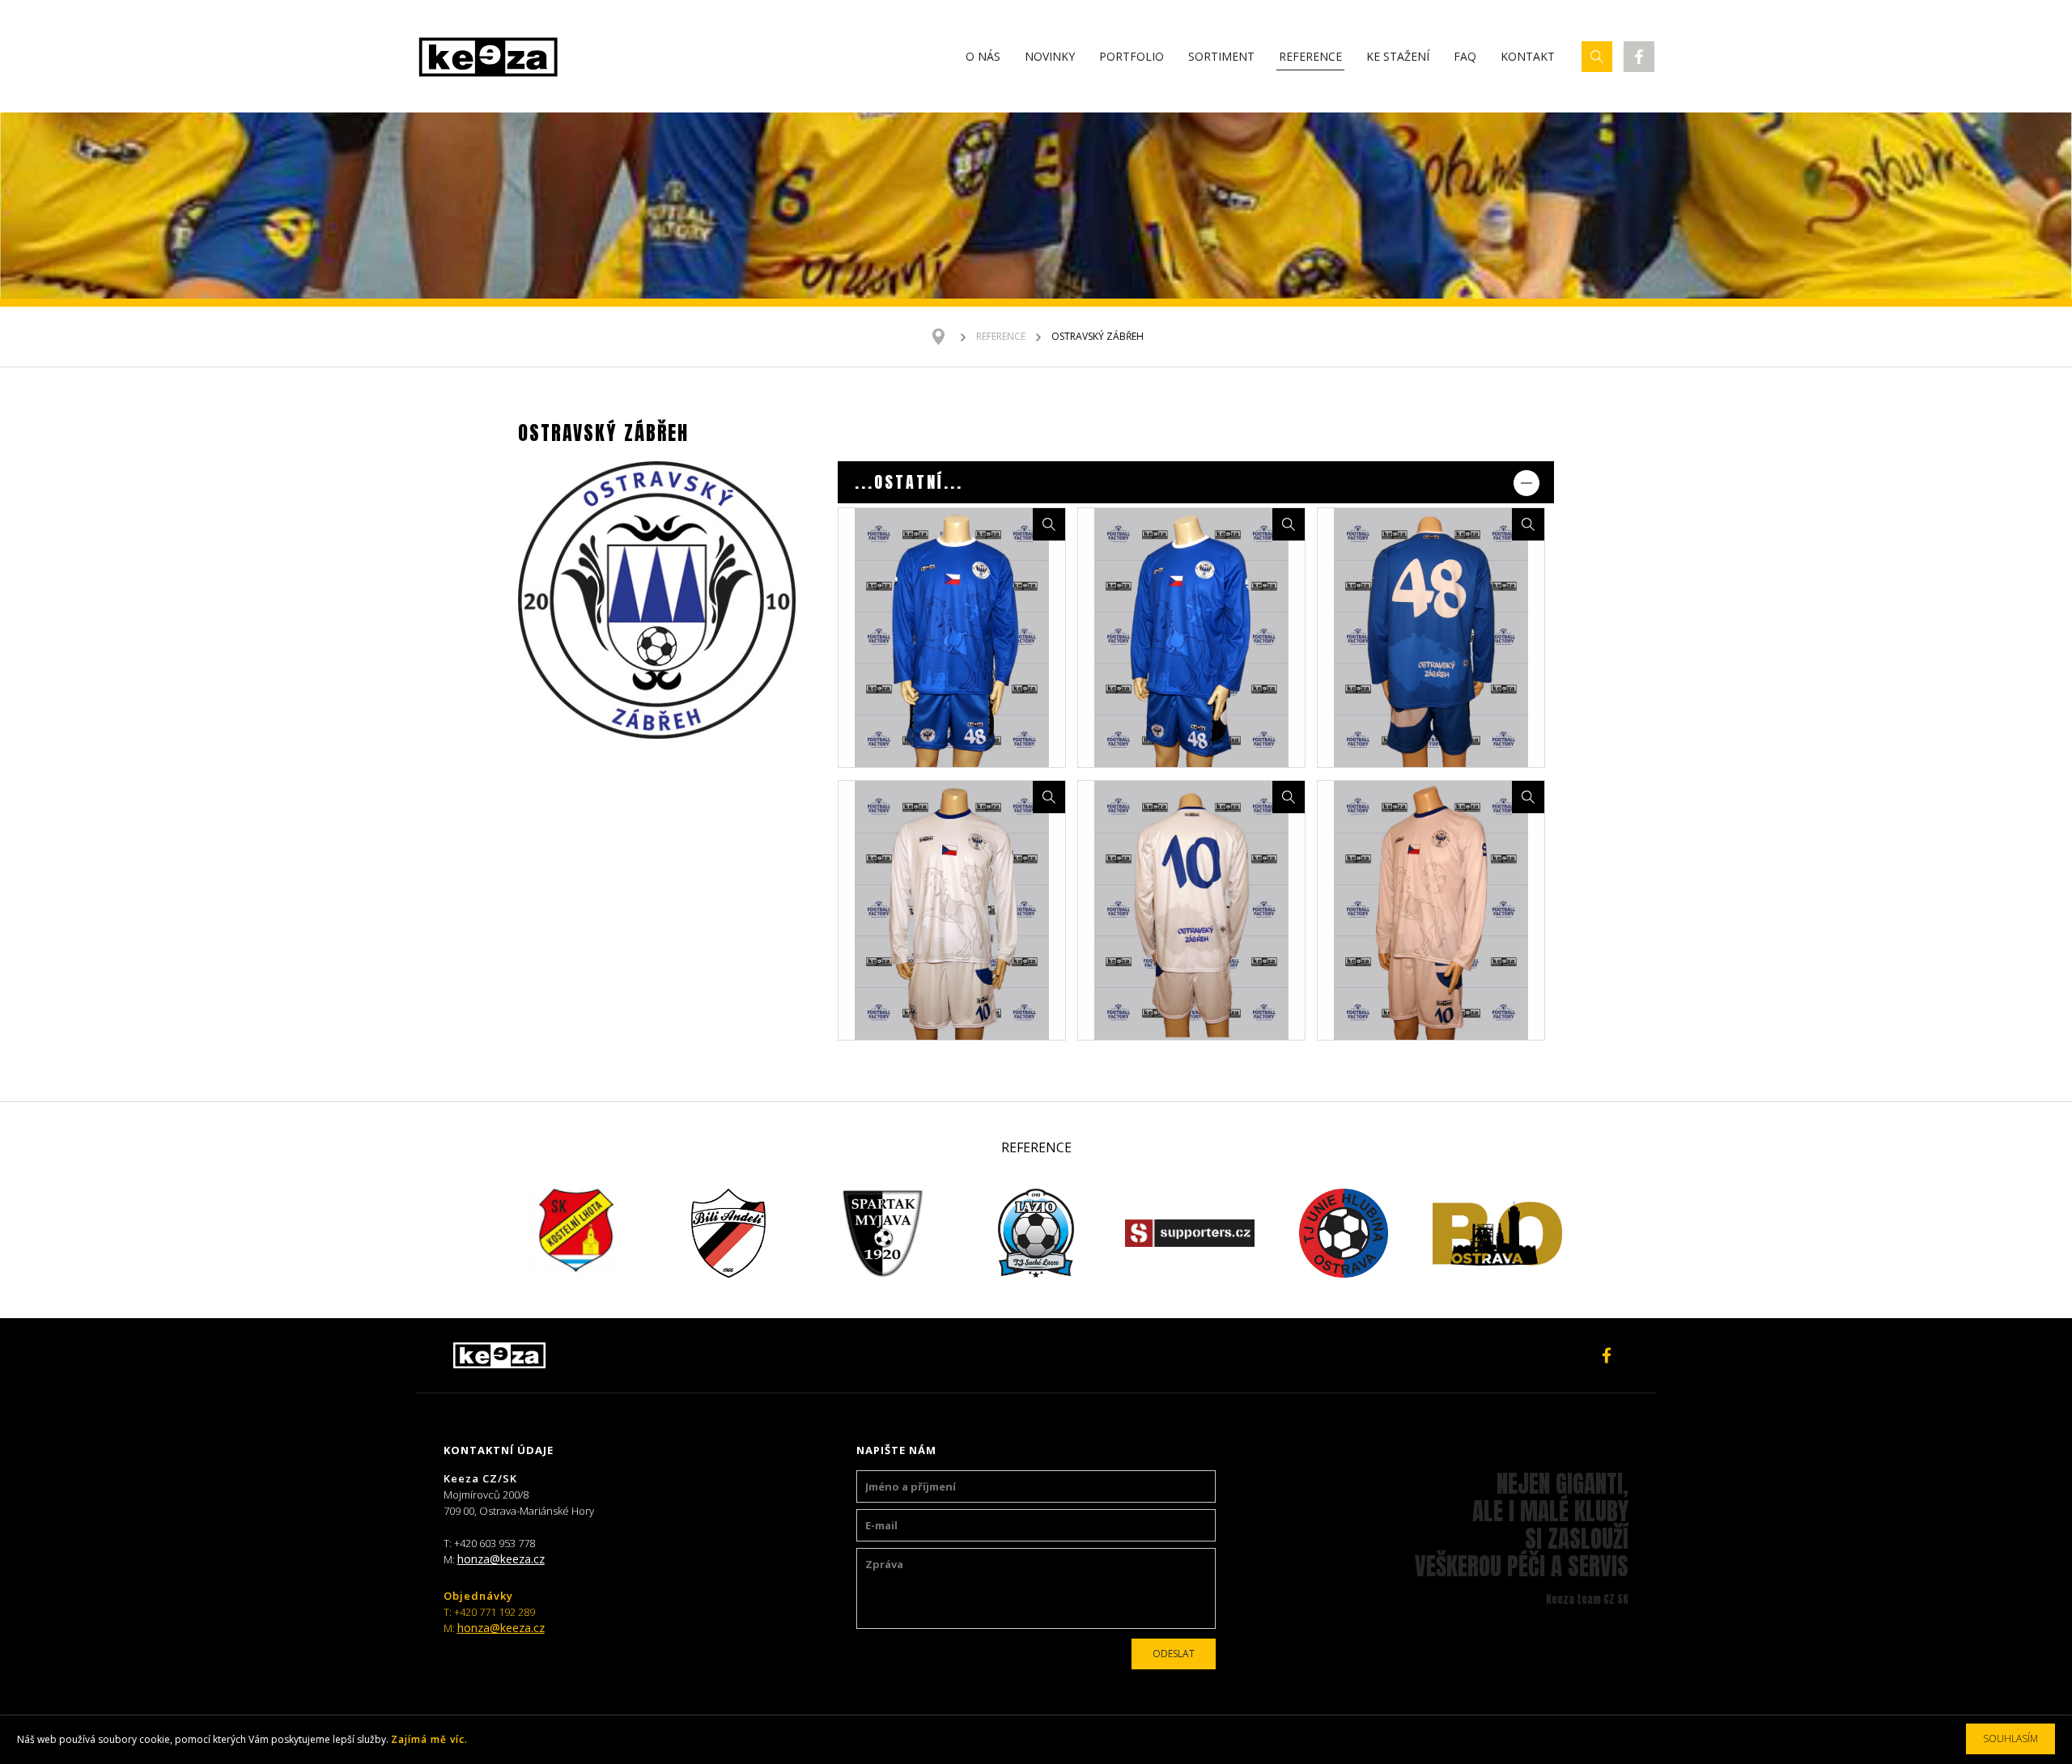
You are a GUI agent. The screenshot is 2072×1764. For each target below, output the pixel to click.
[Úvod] (947, 337)
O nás (983, 56)
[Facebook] (1639, 57)
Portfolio (1132, 56)
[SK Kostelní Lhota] (575, 1233)
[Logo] (488, 57)
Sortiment (1221, 56)
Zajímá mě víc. (429, 1739)
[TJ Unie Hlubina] (1344, 1233)
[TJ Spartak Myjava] (882, 1233)
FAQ (1465, 56)
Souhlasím (2010, 1739)
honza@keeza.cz (501, 1559)
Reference (1310, 56)
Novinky (1050, 56)
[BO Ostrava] (1497, 1233)
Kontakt (1528, 56)
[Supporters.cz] (1190, 1233)
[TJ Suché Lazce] (1036, 1233)
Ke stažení (1398, 56)
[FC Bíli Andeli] (728, 1233)
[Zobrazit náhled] (1049, 524)
